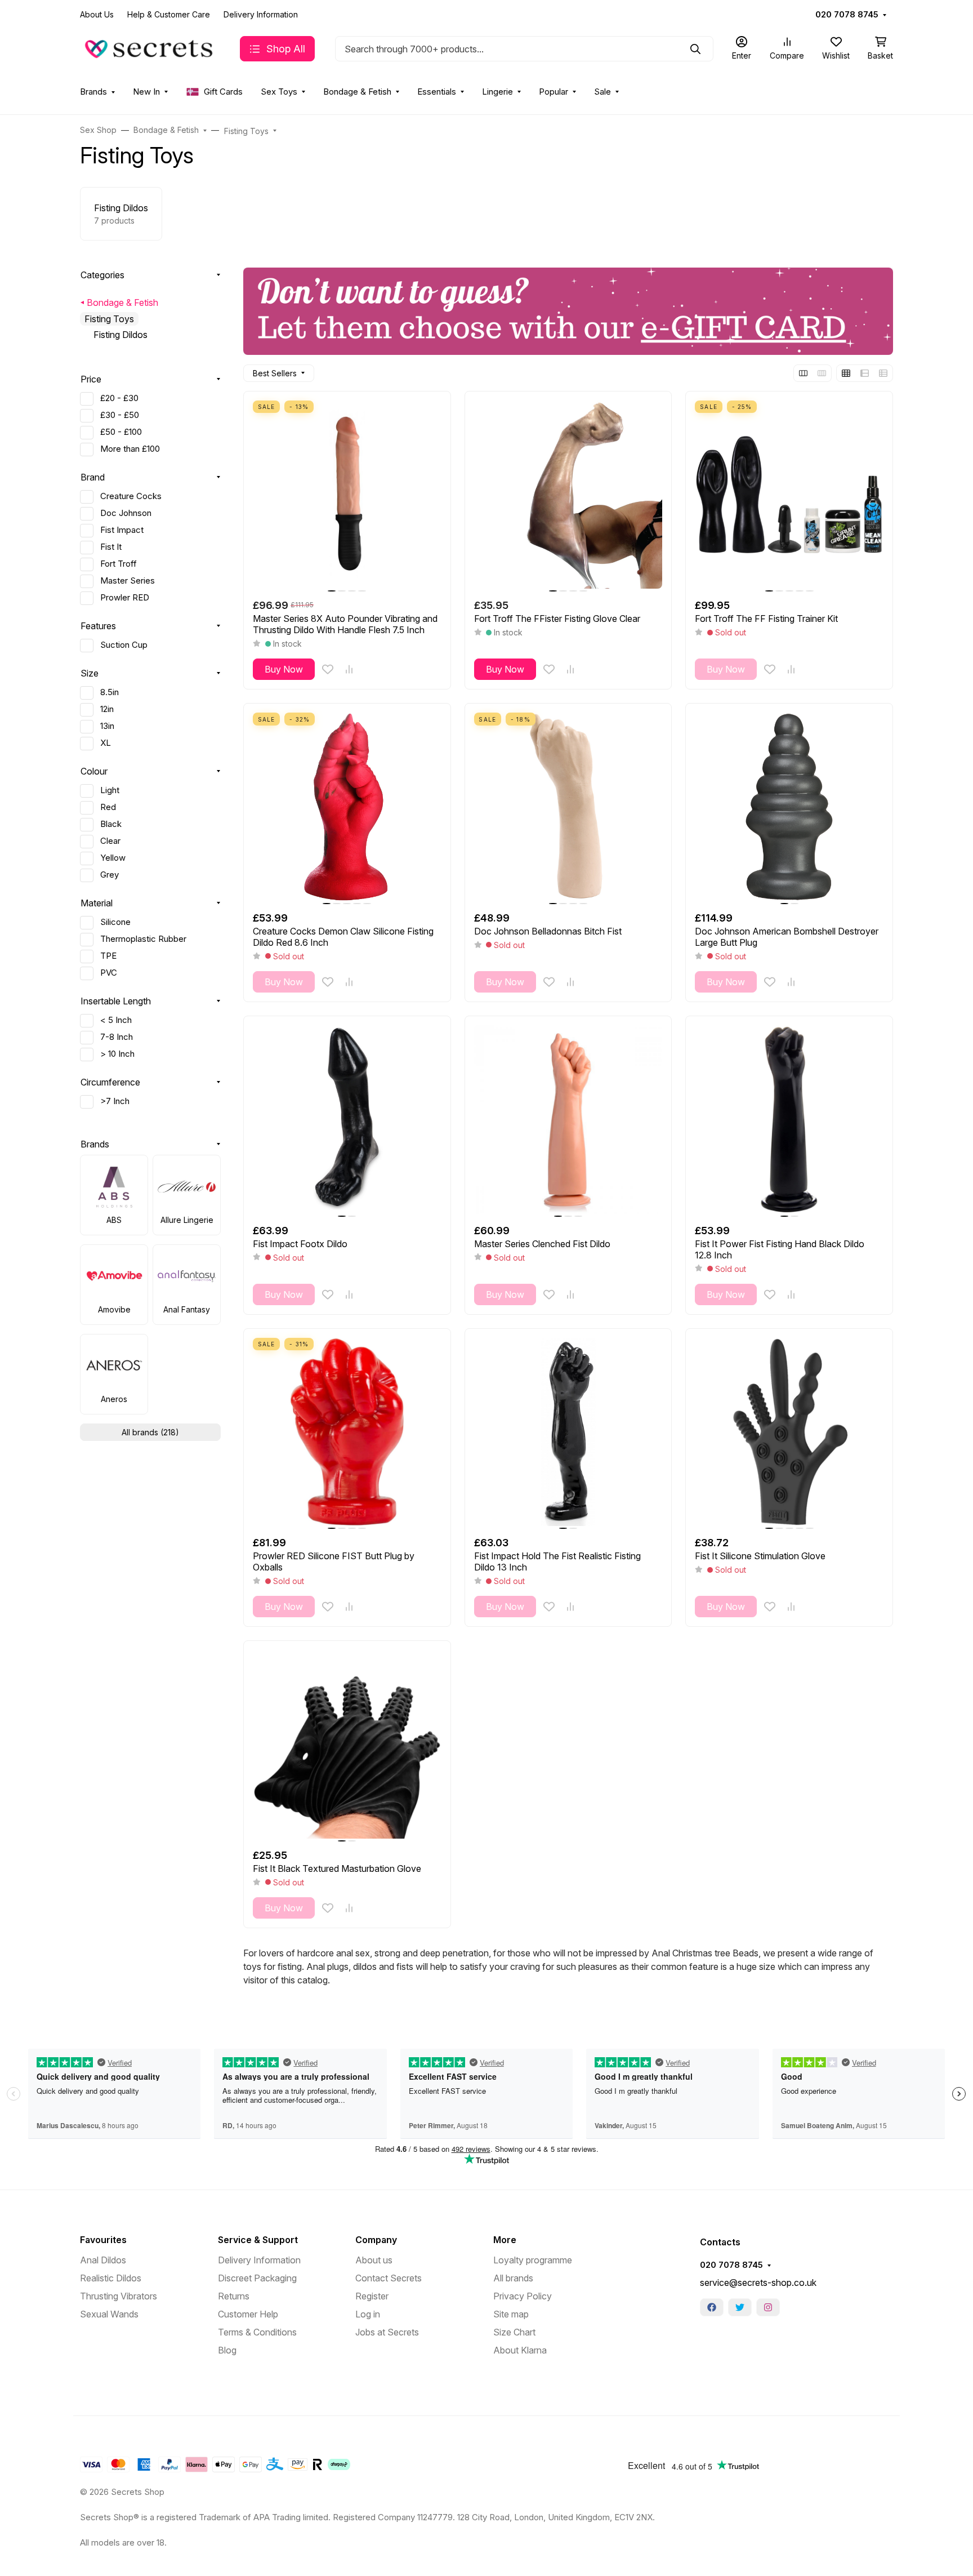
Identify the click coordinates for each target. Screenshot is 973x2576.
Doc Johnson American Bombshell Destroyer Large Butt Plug (787, 937)
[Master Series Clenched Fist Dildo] (568, 1120)
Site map (511, 2314)
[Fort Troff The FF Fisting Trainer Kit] (789, 495)
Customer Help (248, 2314)
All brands (513, 2278)
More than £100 (130, 449)
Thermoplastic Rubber (143, 939)
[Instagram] (768, 2307)
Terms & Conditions (257, 2332)
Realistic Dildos (111, 2278)
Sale (602, 92)
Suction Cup (124, 645)
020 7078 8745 (847, 15)
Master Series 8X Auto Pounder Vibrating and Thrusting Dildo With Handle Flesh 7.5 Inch (345, 624)
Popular (554, 92)
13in (107, 726)
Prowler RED (125, 598)
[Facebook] (712, 2307)
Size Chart (514, 2332)
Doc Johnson (126, 513)
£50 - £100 (121, 432)
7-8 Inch (117, 1037)
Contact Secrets (389, 2278)
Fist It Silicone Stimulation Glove (760, 1556)
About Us (97, 14)
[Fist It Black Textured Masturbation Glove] (347, 1744)
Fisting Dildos (120, 335)
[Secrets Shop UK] (151, 48)
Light (110, 790)
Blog (227, 2350)
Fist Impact (122, 530)
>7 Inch (115, 1101)
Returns (234, 2296)
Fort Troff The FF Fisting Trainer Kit (766, 619)
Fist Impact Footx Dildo (300, 1244)
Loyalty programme (533, 2260)
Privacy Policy (523, 2296)
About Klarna (520, 2350)
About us (374, 2260)
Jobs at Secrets (387, 2332)
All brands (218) (150, 1432)
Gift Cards (223, 92)
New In (146, 92)
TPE (108, 956)
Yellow (113, 858)
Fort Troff (119, 564)
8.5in (110, 692)
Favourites (103, 2240)
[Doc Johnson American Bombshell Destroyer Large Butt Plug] (789, 807)
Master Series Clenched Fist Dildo (542, 1244)
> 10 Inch (117, 1054)
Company (376, 2240)
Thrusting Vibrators (119, 2296)
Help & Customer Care (169, 14)
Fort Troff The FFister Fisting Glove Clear (557, 619)
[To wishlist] (328, 669)
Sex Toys (279, 92)
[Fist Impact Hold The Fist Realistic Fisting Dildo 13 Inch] (568, 1432)
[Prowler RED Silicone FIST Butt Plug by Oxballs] (347, 1432)
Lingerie (497, 92)
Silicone (115, 922)
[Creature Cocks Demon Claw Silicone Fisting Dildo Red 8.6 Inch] (347, 807)
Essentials (437, 92)
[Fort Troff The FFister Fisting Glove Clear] (568, 495)
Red (108, 807)
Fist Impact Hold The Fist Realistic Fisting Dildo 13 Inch (557, 1561)
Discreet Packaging (257, 2278)
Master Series (128, 581)
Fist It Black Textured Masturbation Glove (337, 1868)
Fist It (111, 547)
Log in (368, 2314)
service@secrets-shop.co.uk (758, 2283)
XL (106, 743)
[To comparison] (349, 669)
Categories (102, 275)
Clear (110, 841)
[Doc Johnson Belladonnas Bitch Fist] (568, 807)
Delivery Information (261, 14)
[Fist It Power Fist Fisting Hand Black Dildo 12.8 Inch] (789, 1120)
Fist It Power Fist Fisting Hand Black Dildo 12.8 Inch (780, 1249)
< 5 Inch (116, 1020)
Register (372, 2296)
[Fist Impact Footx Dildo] (347, 1120)
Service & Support (258, 2240)
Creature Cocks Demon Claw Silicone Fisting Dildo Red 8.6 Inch (343, 937)
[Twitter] (740, 2307)
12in (107, 709)
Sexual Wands (109, 2314)
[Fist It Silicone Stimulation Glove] (789, 1432)
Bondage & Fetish (357, 92)
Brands (93, 92)
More (505, 2240)
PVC (109, 973)
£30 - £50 (120, 415)
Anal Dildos (103, 2260)
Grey (110, 875)
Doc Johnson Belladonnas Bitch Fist (548, 931)
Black (111, 824)
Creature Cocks (131, 496)
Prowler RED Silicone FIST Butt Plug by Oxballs (334, 1561)
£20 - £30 (119, 398)
